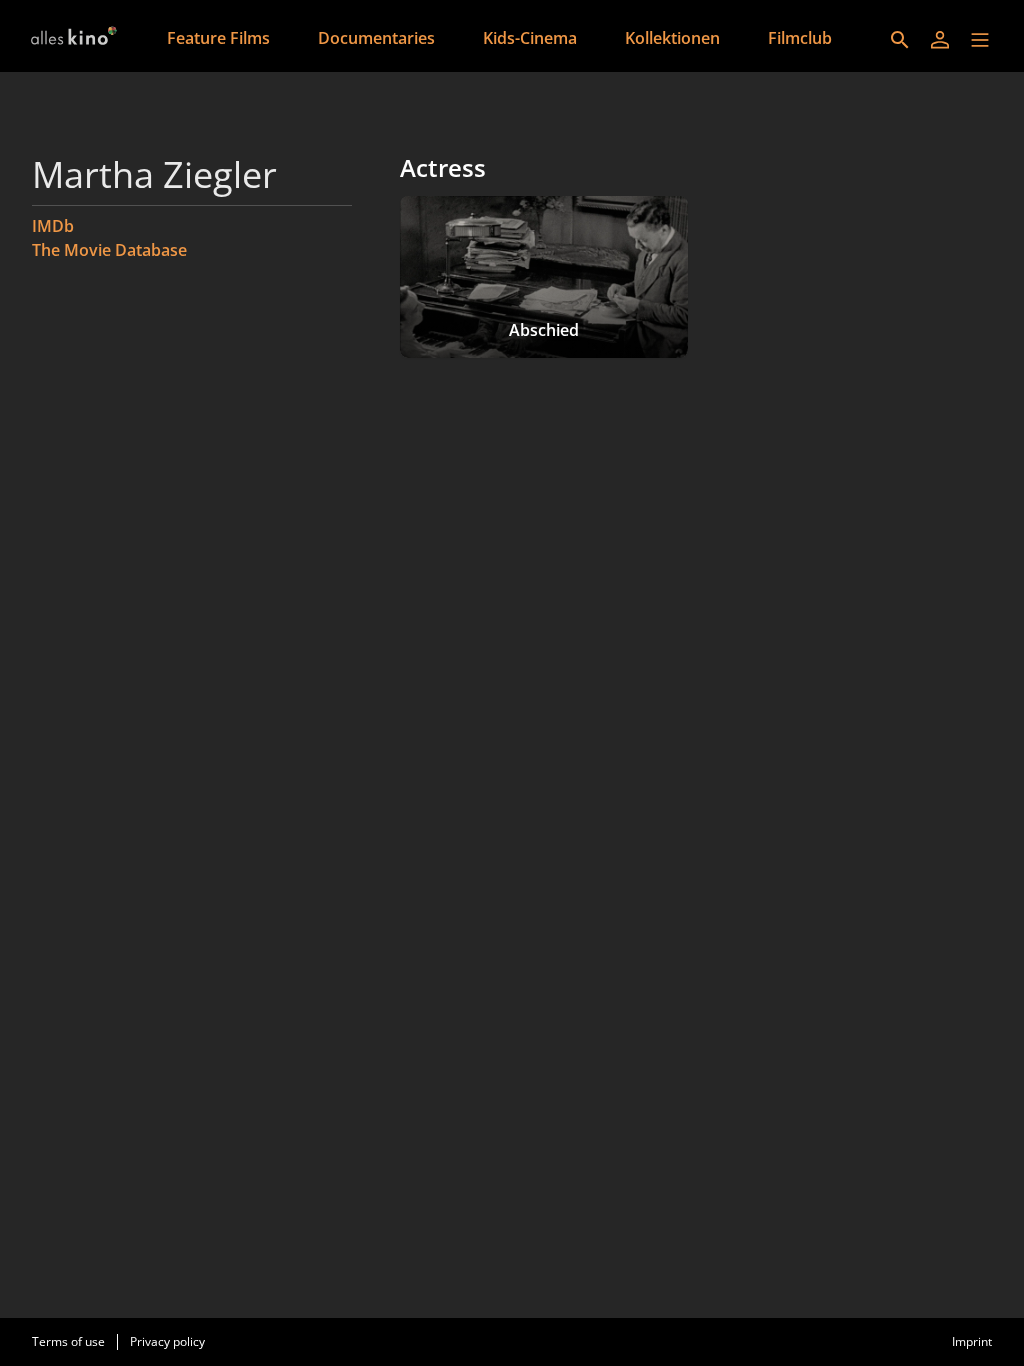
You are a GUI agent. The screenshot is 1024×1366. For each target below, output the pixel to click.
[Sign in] (940, 40)
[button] (980, 40)
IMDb (53, 226)
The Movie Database (109, 250)
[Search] (900, 40)
